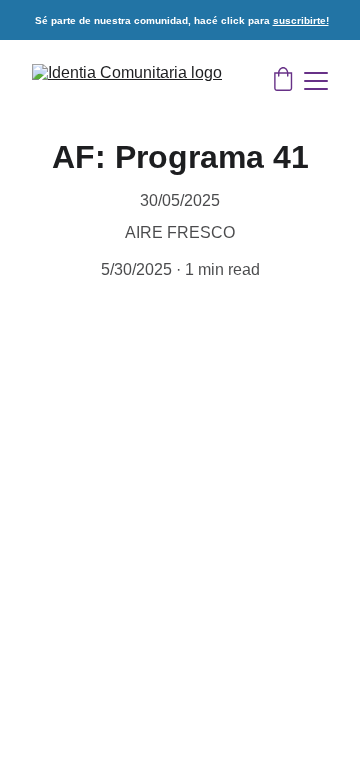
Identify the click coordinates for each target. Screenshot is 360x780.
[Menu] (316, 81)
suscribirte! (301, 20)
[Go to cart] (283, 81)
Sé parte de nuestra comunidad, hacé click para (154, 20)
